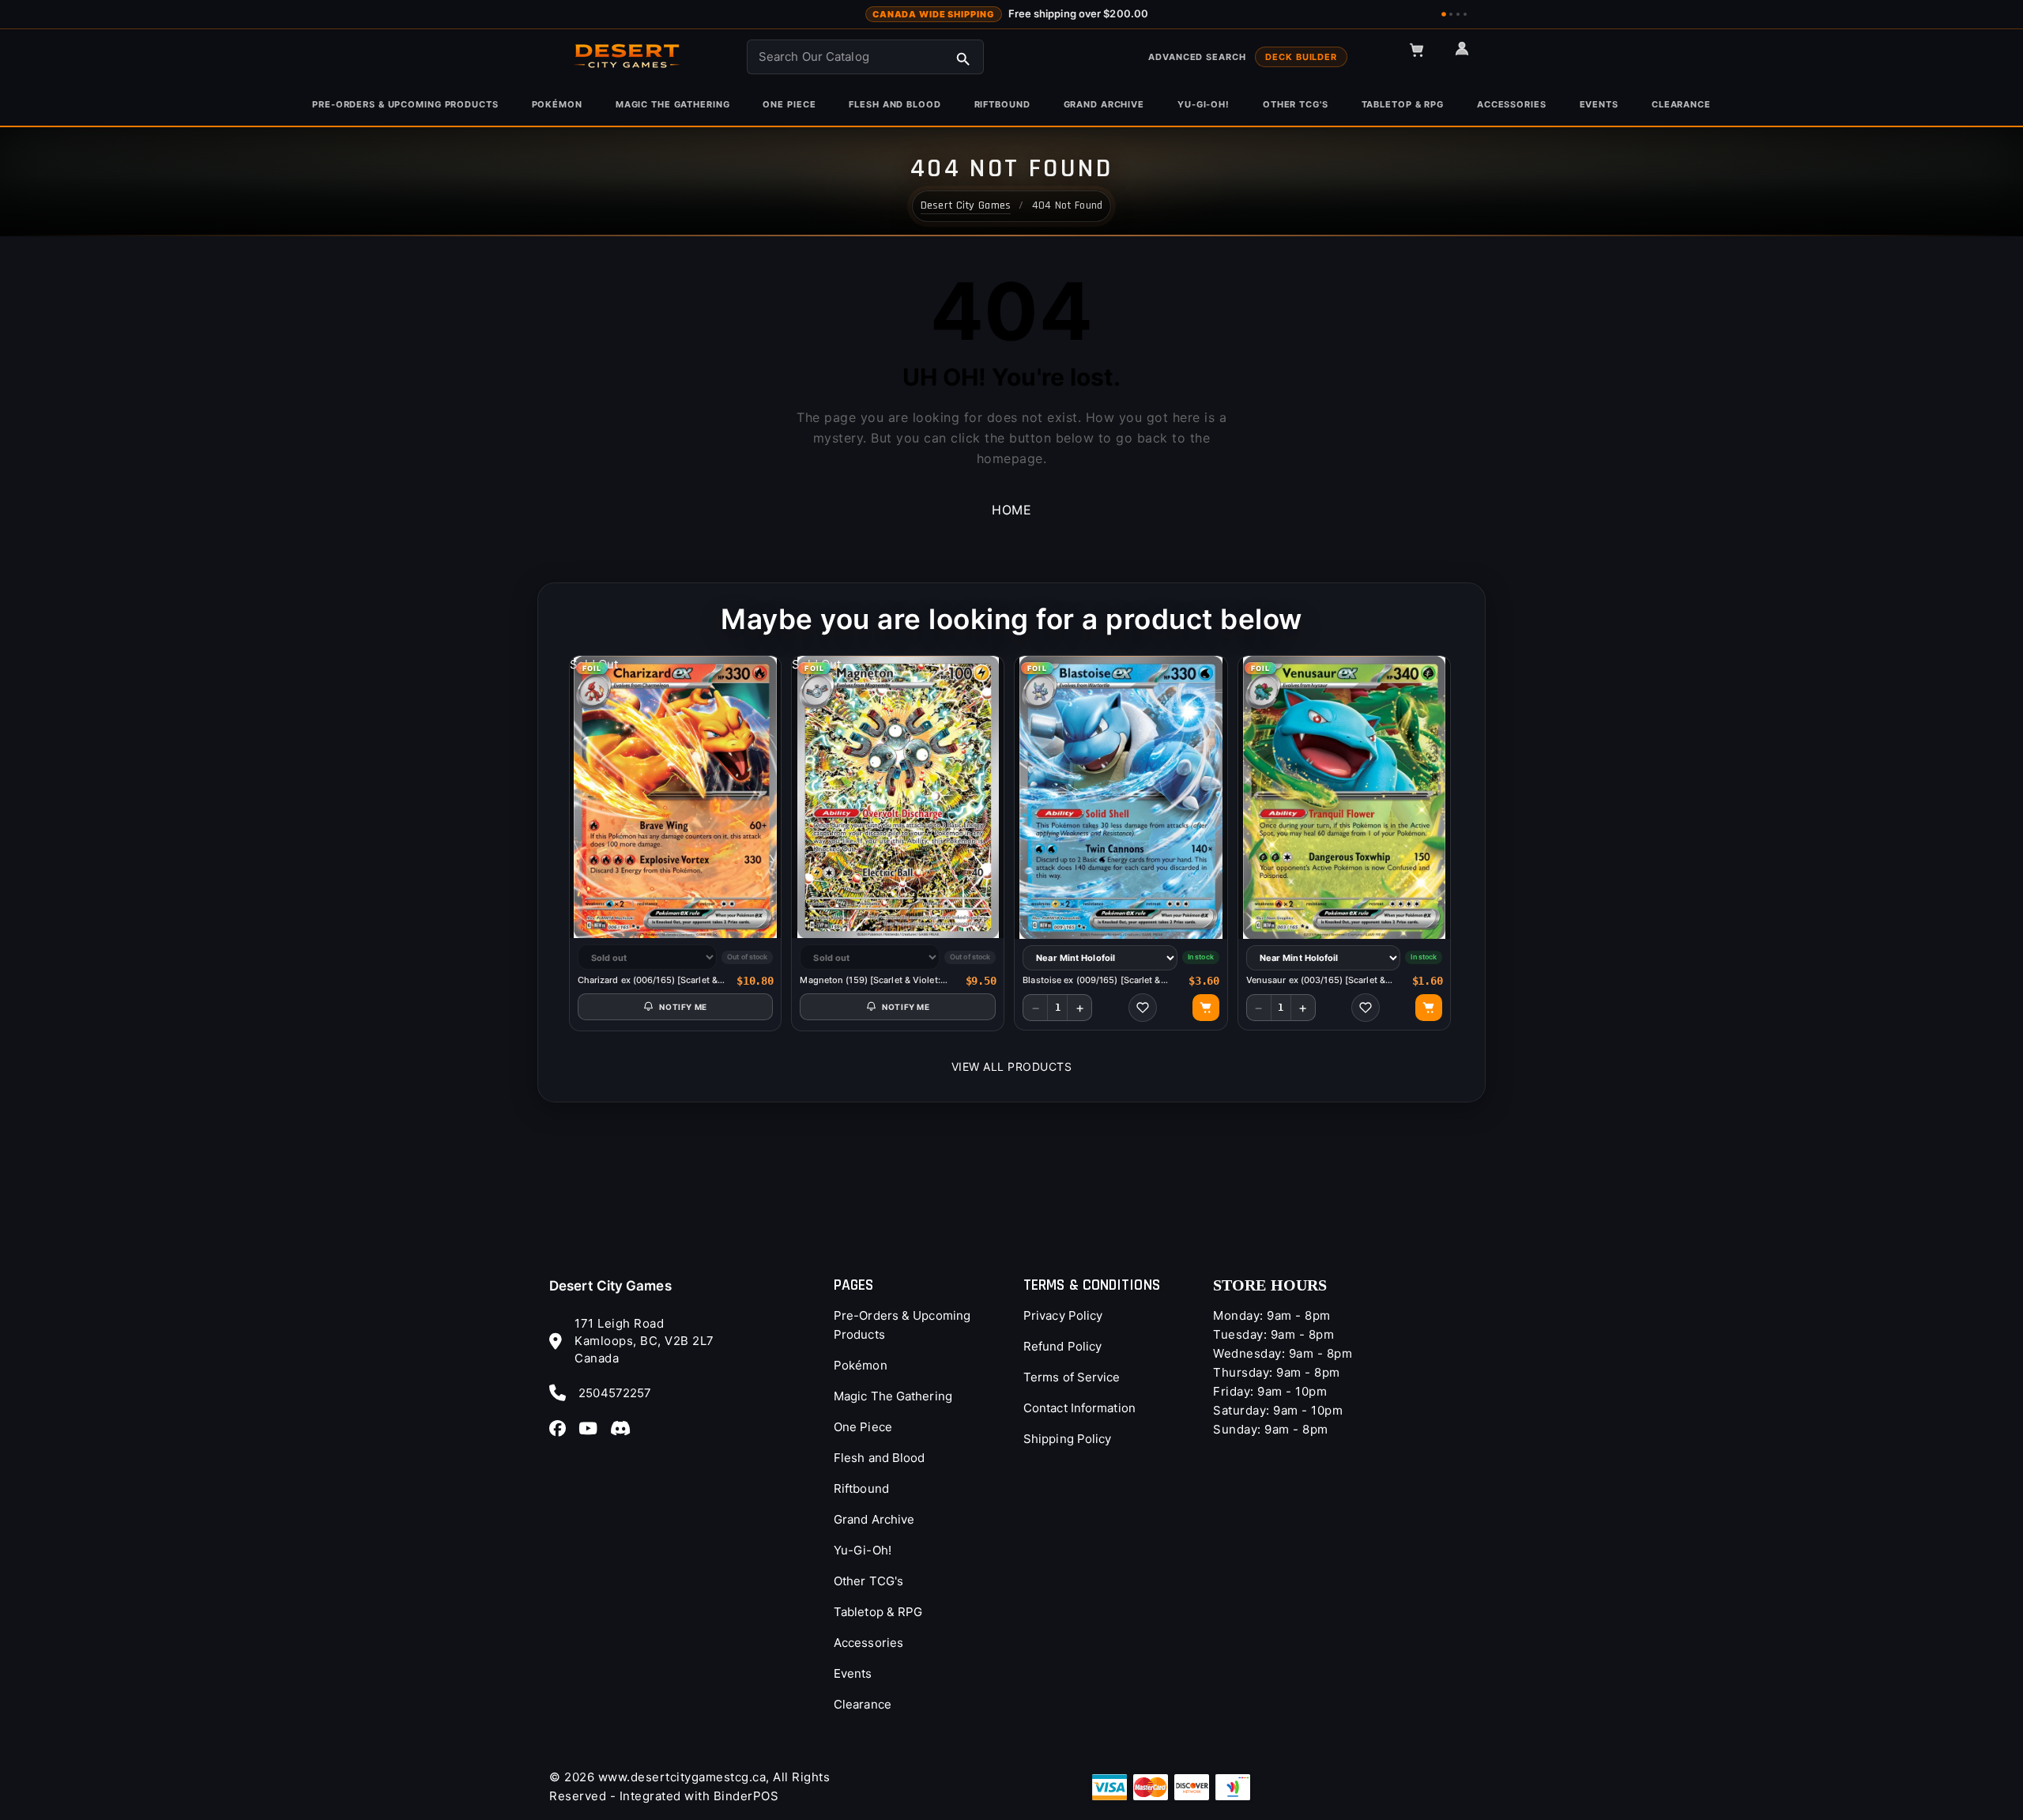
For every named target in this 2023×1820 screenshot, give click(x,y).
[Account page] (1469, 55)
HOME (1011, 510)
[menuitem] (405, 105)
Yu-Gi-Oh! (863, 1550)
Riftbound (861, 1488)
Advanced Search (1197, 57)
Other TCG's (868, 1581)
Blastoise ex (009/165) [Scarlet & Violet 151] (1091, 980)
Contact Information (1079, 1408)
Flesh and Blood (880, 1458)
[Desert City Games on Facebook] (562, 1428)
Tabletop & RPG (878, 1612)
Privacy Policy (1063, 1315)
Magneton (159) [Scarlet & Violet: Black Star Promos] (870, 980)
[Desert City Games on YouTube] (593, 1428)
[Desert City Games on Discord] (625, 1428)
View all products (1012, 1066)
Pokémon (861, 1365)
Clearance (863, 1704)
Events (853, 1673)
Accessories (868, 1643)
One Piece (863, 1427)
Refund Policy (1062, 1346)
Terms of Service (1072, 1377)
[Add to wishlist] (1143, 1008)
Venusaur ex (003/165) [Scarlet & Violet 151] (1316, 980)
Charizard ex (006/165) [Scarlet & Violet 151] (648, 980)
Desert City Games (610, 1286)
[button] (1424, 57)
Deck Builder (1301, 57)
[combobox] (865, 57)
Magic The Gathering (893, 1396)
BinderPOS (746, 1796)
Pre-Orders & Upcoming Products (902, 1325)
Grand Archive (874, 1519)
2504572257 (615, 1393)
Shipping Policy (1068, 1439)
